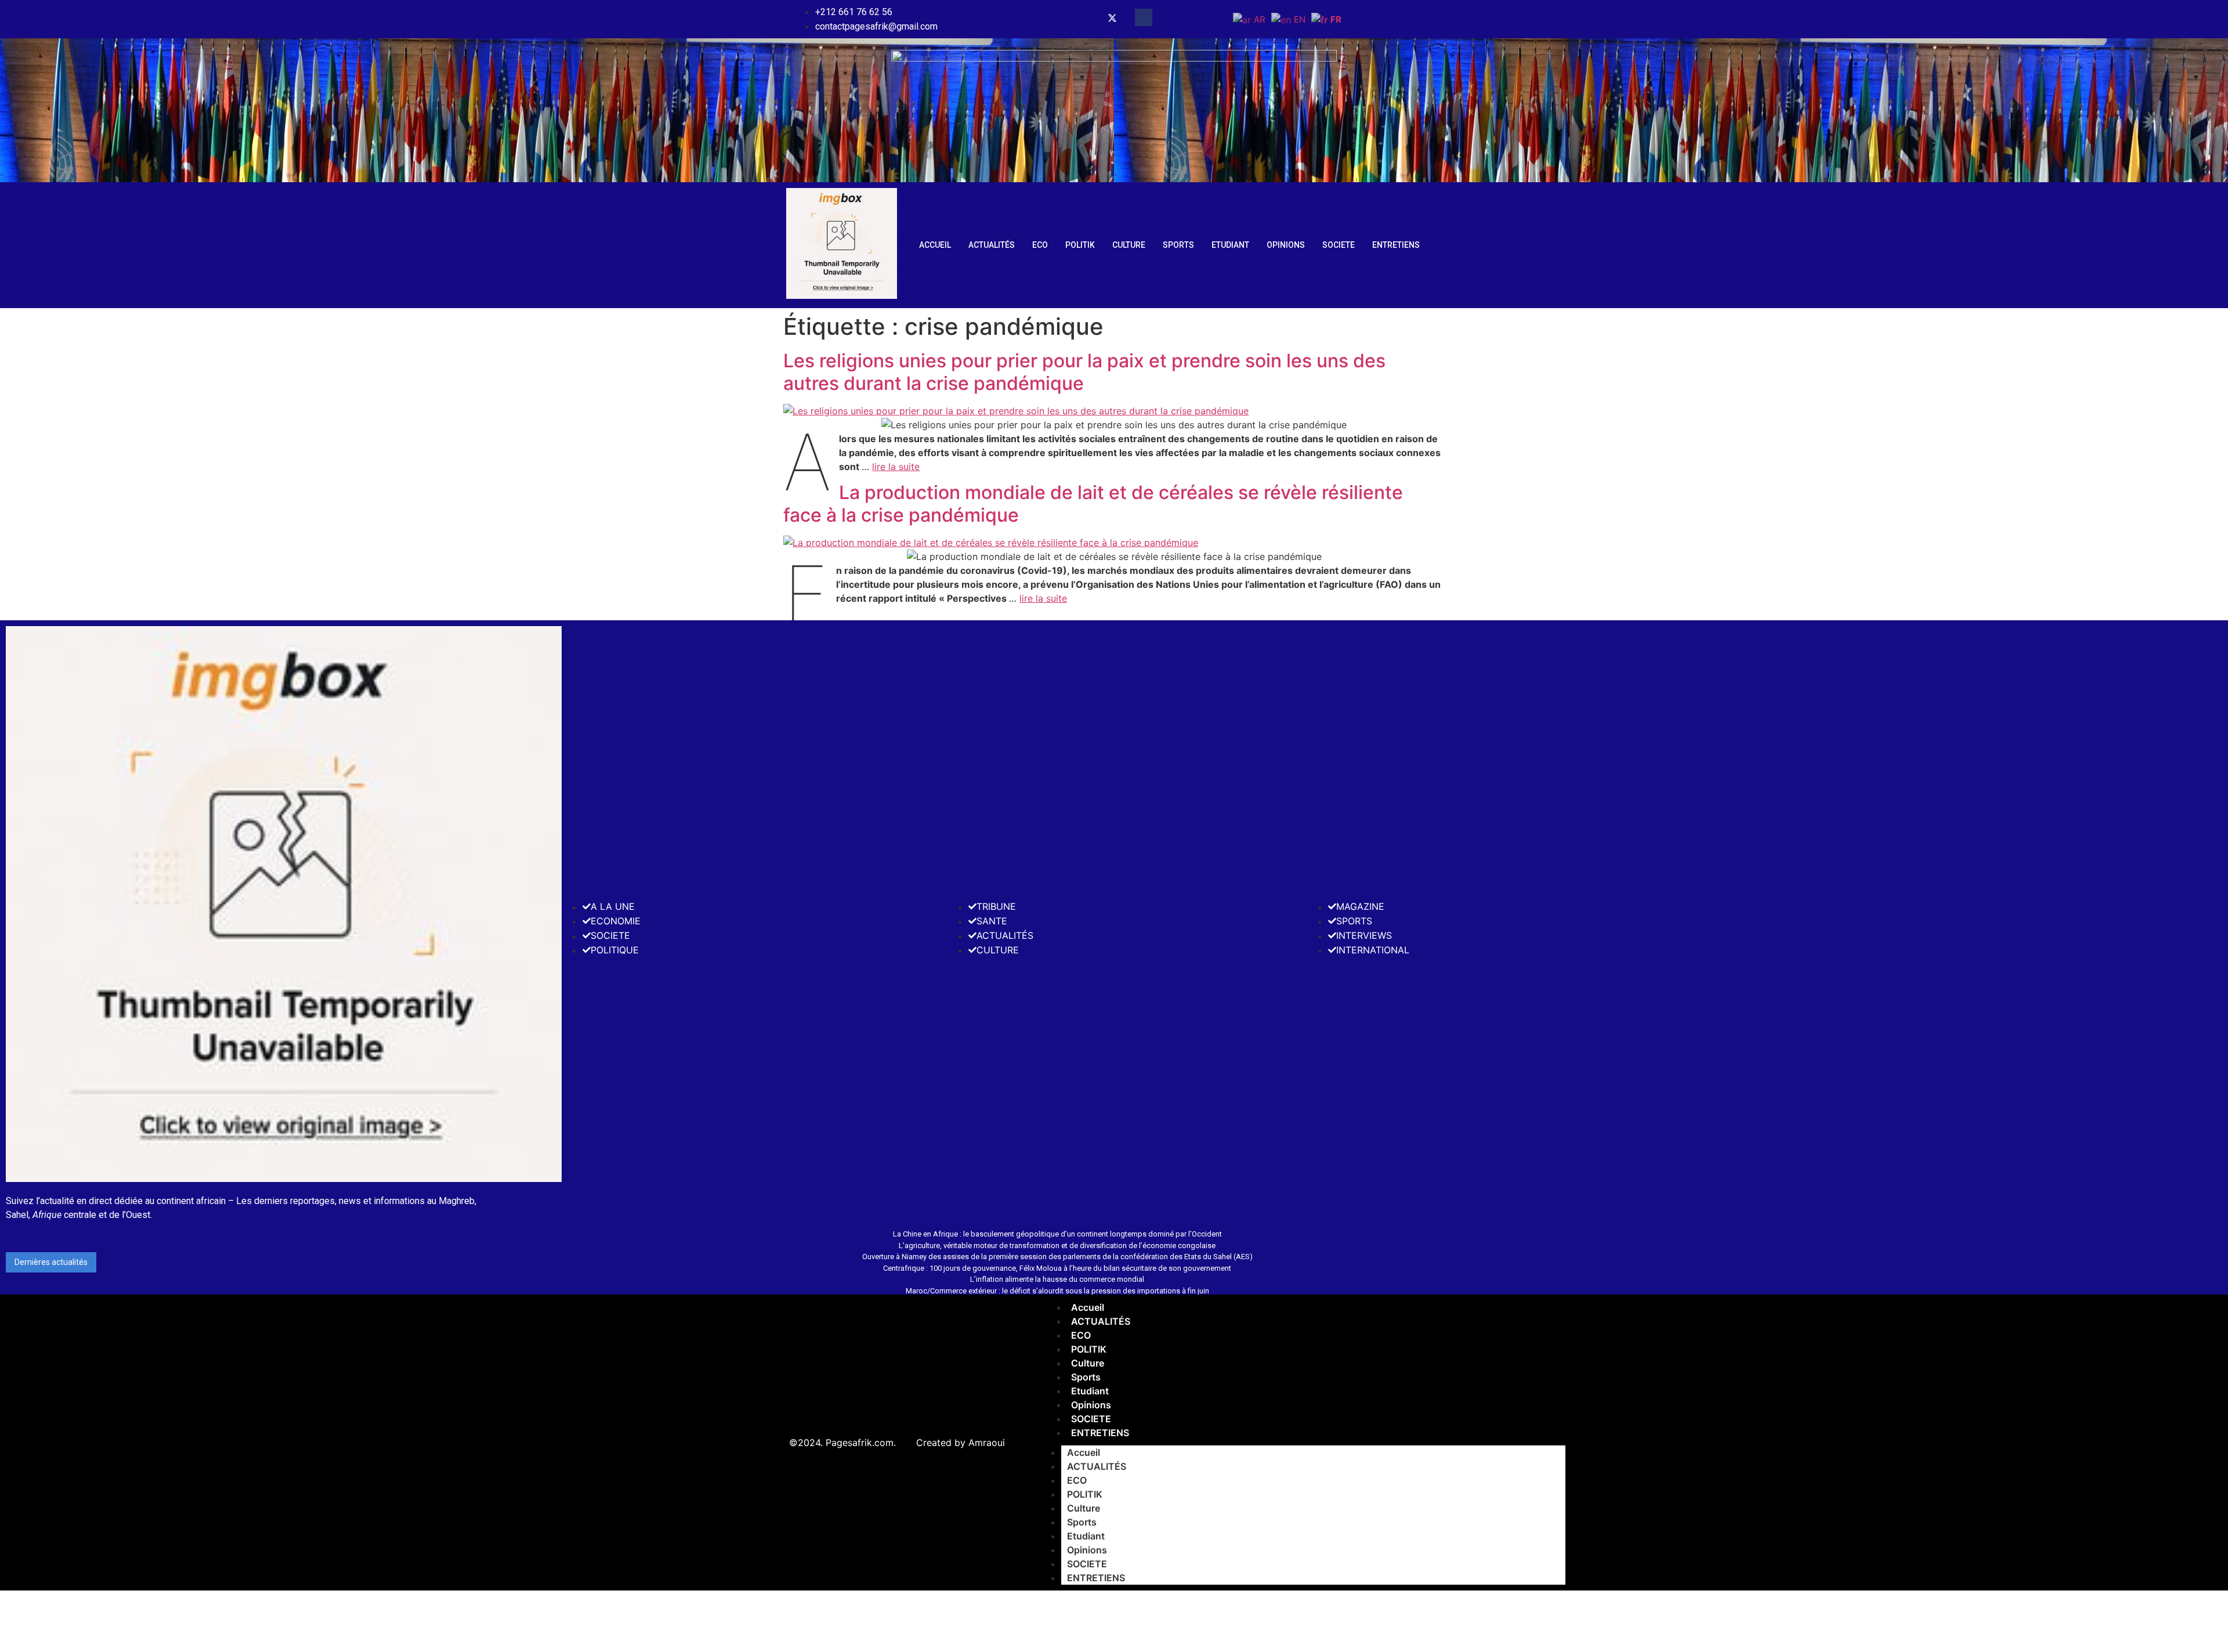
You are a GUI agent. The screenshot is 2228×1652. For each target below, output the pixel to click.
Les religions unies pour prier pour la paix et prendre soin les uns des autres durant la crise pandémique (1084, 372)
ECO (1040, 245)
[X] (1112, 19)
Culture (1129, 245)
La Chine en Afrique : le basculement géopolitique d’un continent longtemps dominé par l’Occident (1057, 1234)
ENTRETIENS (1396, 245)
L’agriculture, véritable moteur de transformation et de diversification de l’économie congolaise (1057, 1246)
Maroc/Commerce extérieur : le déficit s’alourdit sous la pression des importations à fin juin (1057, 1291)
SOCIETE (1339, 245)
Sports (1178, 245)
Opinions (1286, 245)
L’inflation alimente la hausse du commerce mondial (1057, 1279)
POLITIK (1080, 245)
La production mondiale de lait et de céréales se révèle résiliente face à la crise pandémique (1093, 503)
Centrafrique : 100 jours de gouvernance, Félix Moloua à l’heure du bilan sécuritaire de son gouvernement (1057, 1268)
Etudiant (1230, 245)
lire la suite (896, 467)
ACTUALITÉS (992, 245)
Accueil (935, 245)
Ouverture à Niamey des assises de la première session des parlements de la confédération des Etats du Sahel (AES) (1057, 1257)
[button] (1144, 17)
